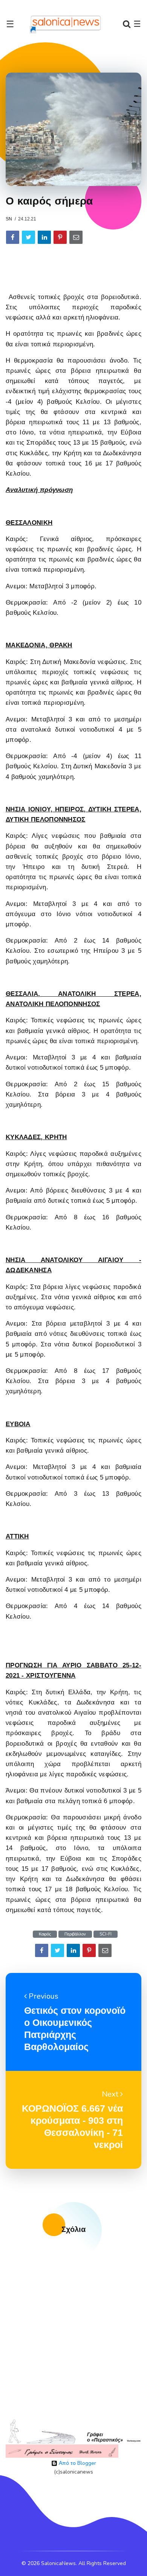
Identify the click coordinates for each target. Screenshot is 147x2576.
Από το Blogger (77, 2463)
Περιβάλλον (75, 1934)
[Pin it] (60, 237)
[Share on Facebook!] (13, 237)
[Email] (76, 237)
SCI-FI (106, 1934)
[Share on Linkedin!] (44, 237)
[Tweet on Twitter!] (28, 237)
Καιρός (45, 1934)
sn (9, 219)
